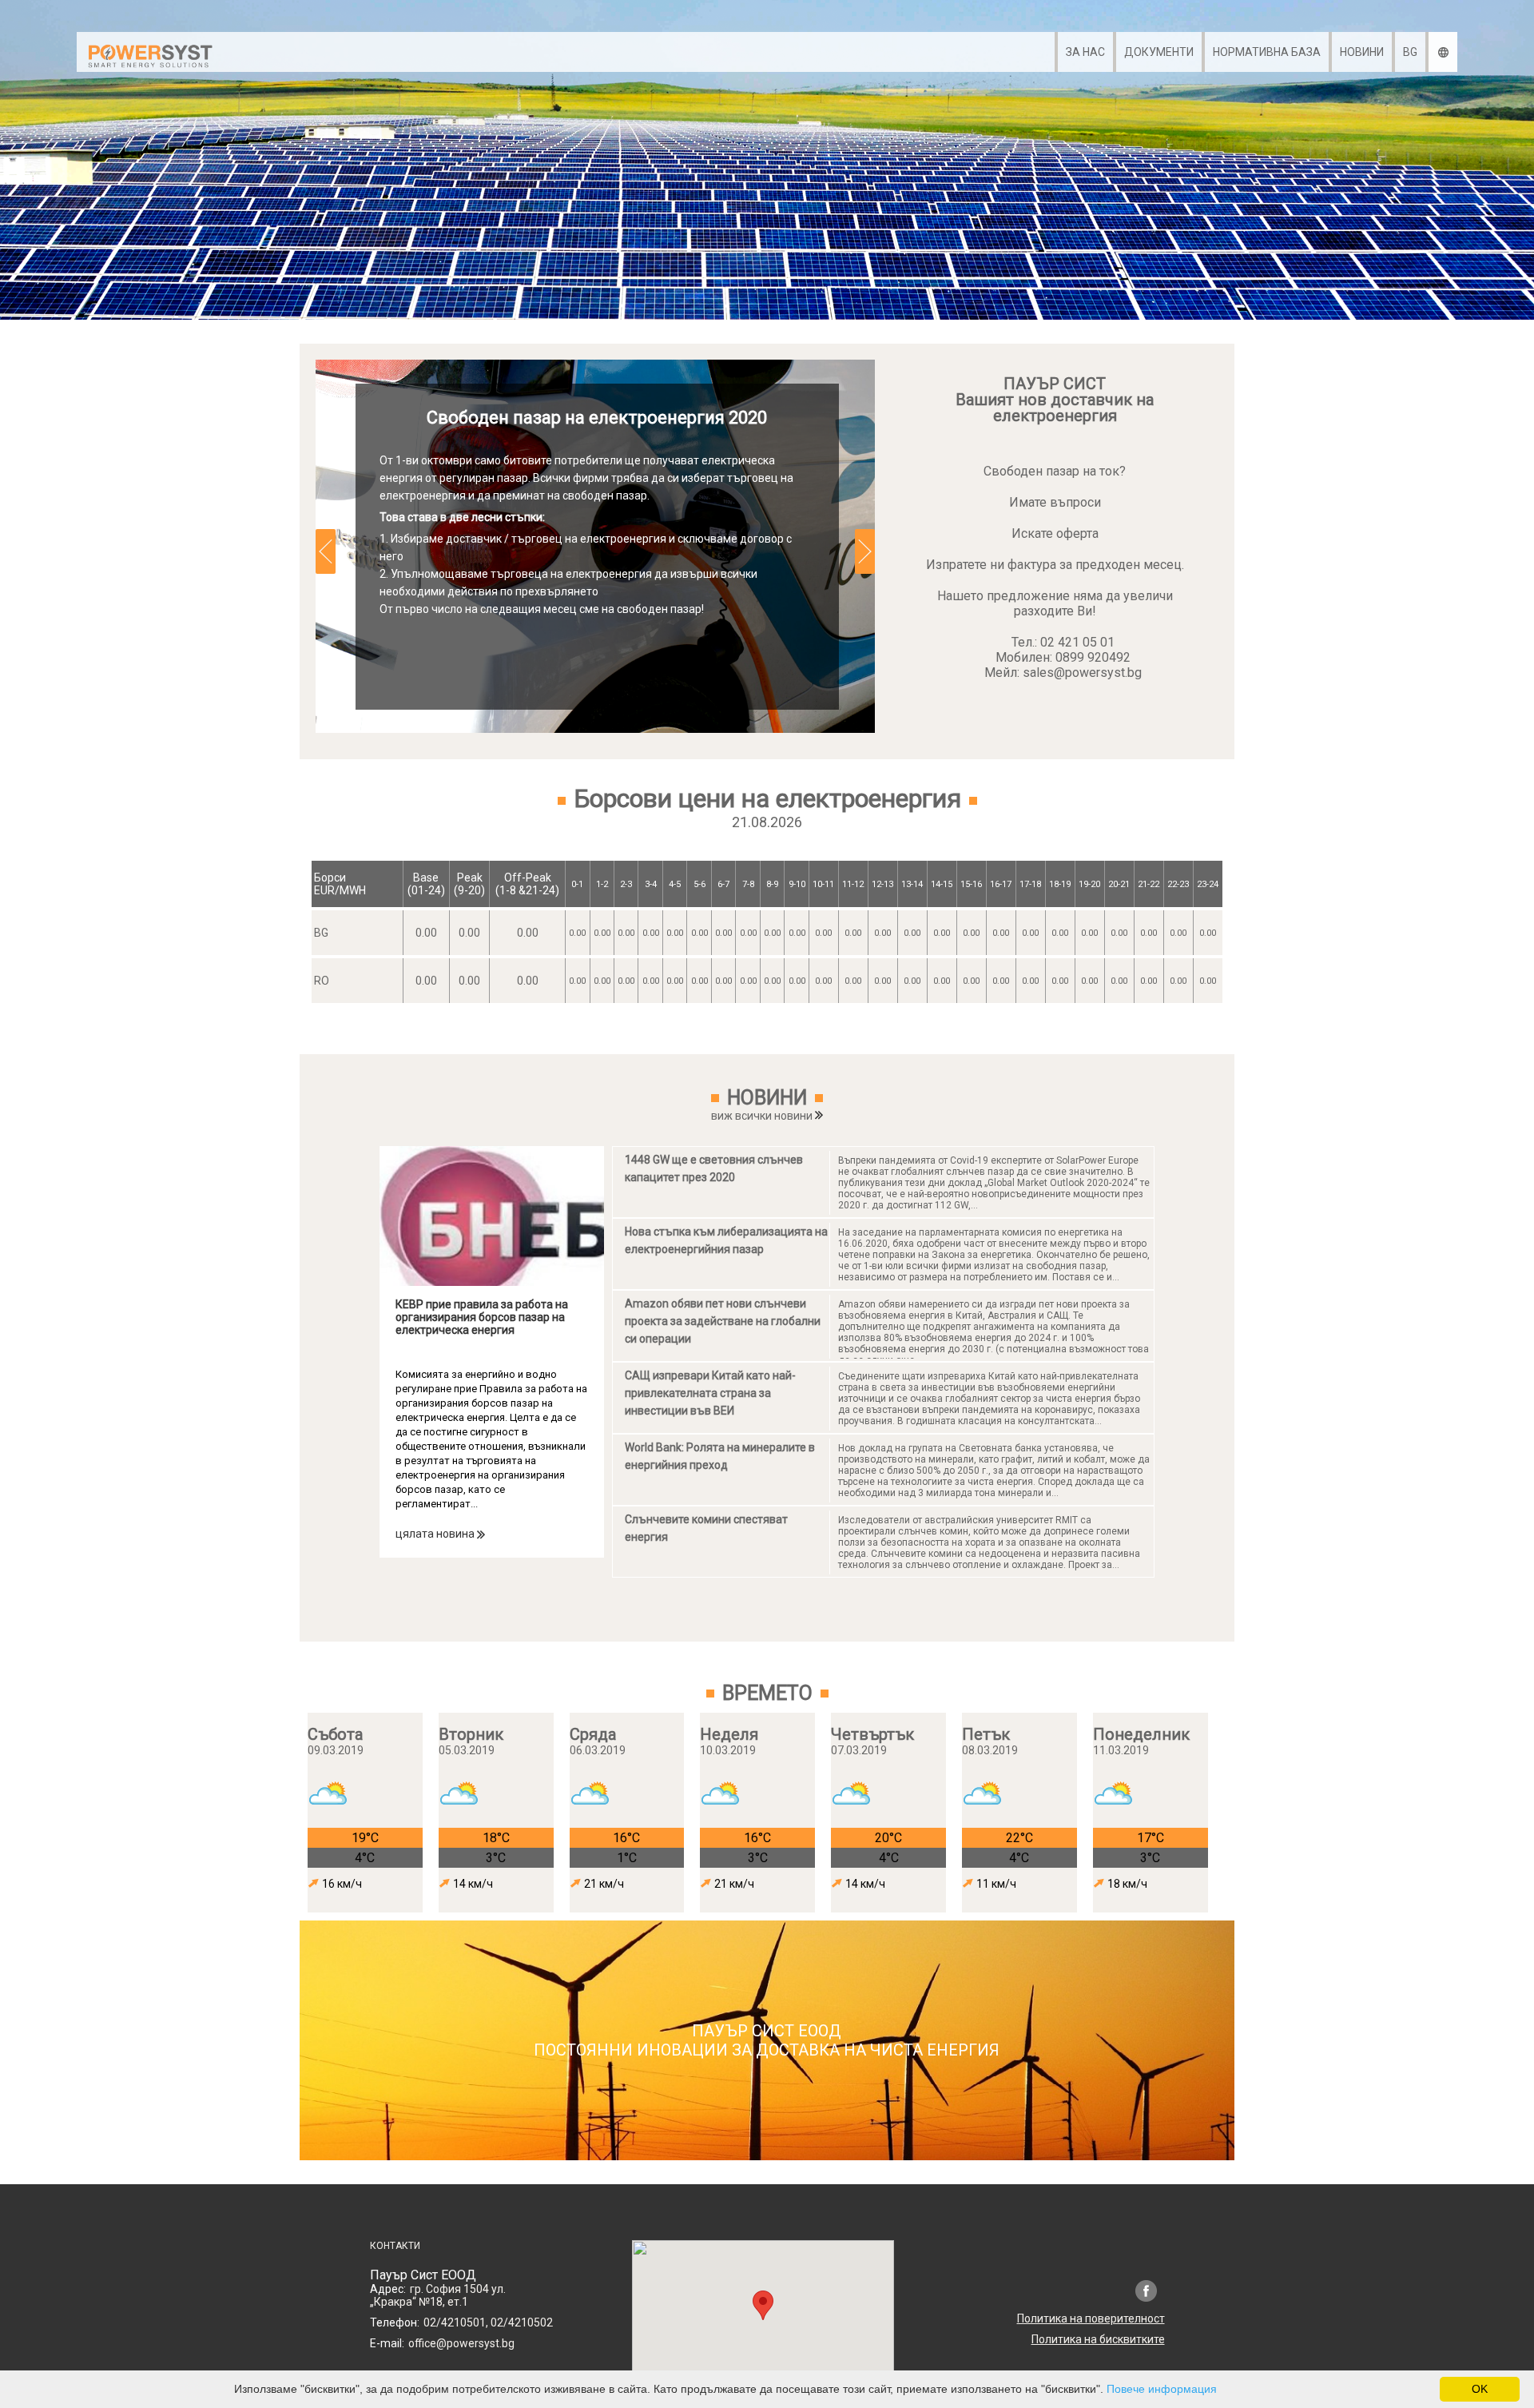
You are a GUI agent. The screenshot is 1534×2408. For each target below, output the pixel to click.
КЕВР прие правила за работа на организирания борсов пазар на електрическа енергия (482, 1317)
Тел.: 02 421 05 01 (1063, 642)
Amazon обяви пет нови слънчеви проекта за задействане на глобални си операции (723, 1321)
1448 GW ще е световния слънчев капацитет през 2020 (714, 1168)
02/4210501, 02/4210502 (488, 2322)
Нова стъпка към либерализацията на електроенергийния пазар (726, 1240)
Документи (1159, 52)
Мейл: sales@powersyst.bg (1063, 673)
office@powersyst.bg (461, 2343)
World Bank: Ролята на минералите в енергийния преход (720, 1456)
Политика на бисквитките (1098, 2339)
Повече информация (1162, 2389)
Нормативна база (1267, 52)
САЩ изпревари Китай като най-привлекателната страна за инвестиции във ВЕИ (710, 1393)
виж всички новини (763, 1116)
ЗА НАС (1085, 52)
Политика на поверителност (1091, 2318)
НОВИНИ (1362, 52)
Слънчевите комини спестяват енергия (706, 1528)
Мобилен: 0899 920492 (1063, 657)
